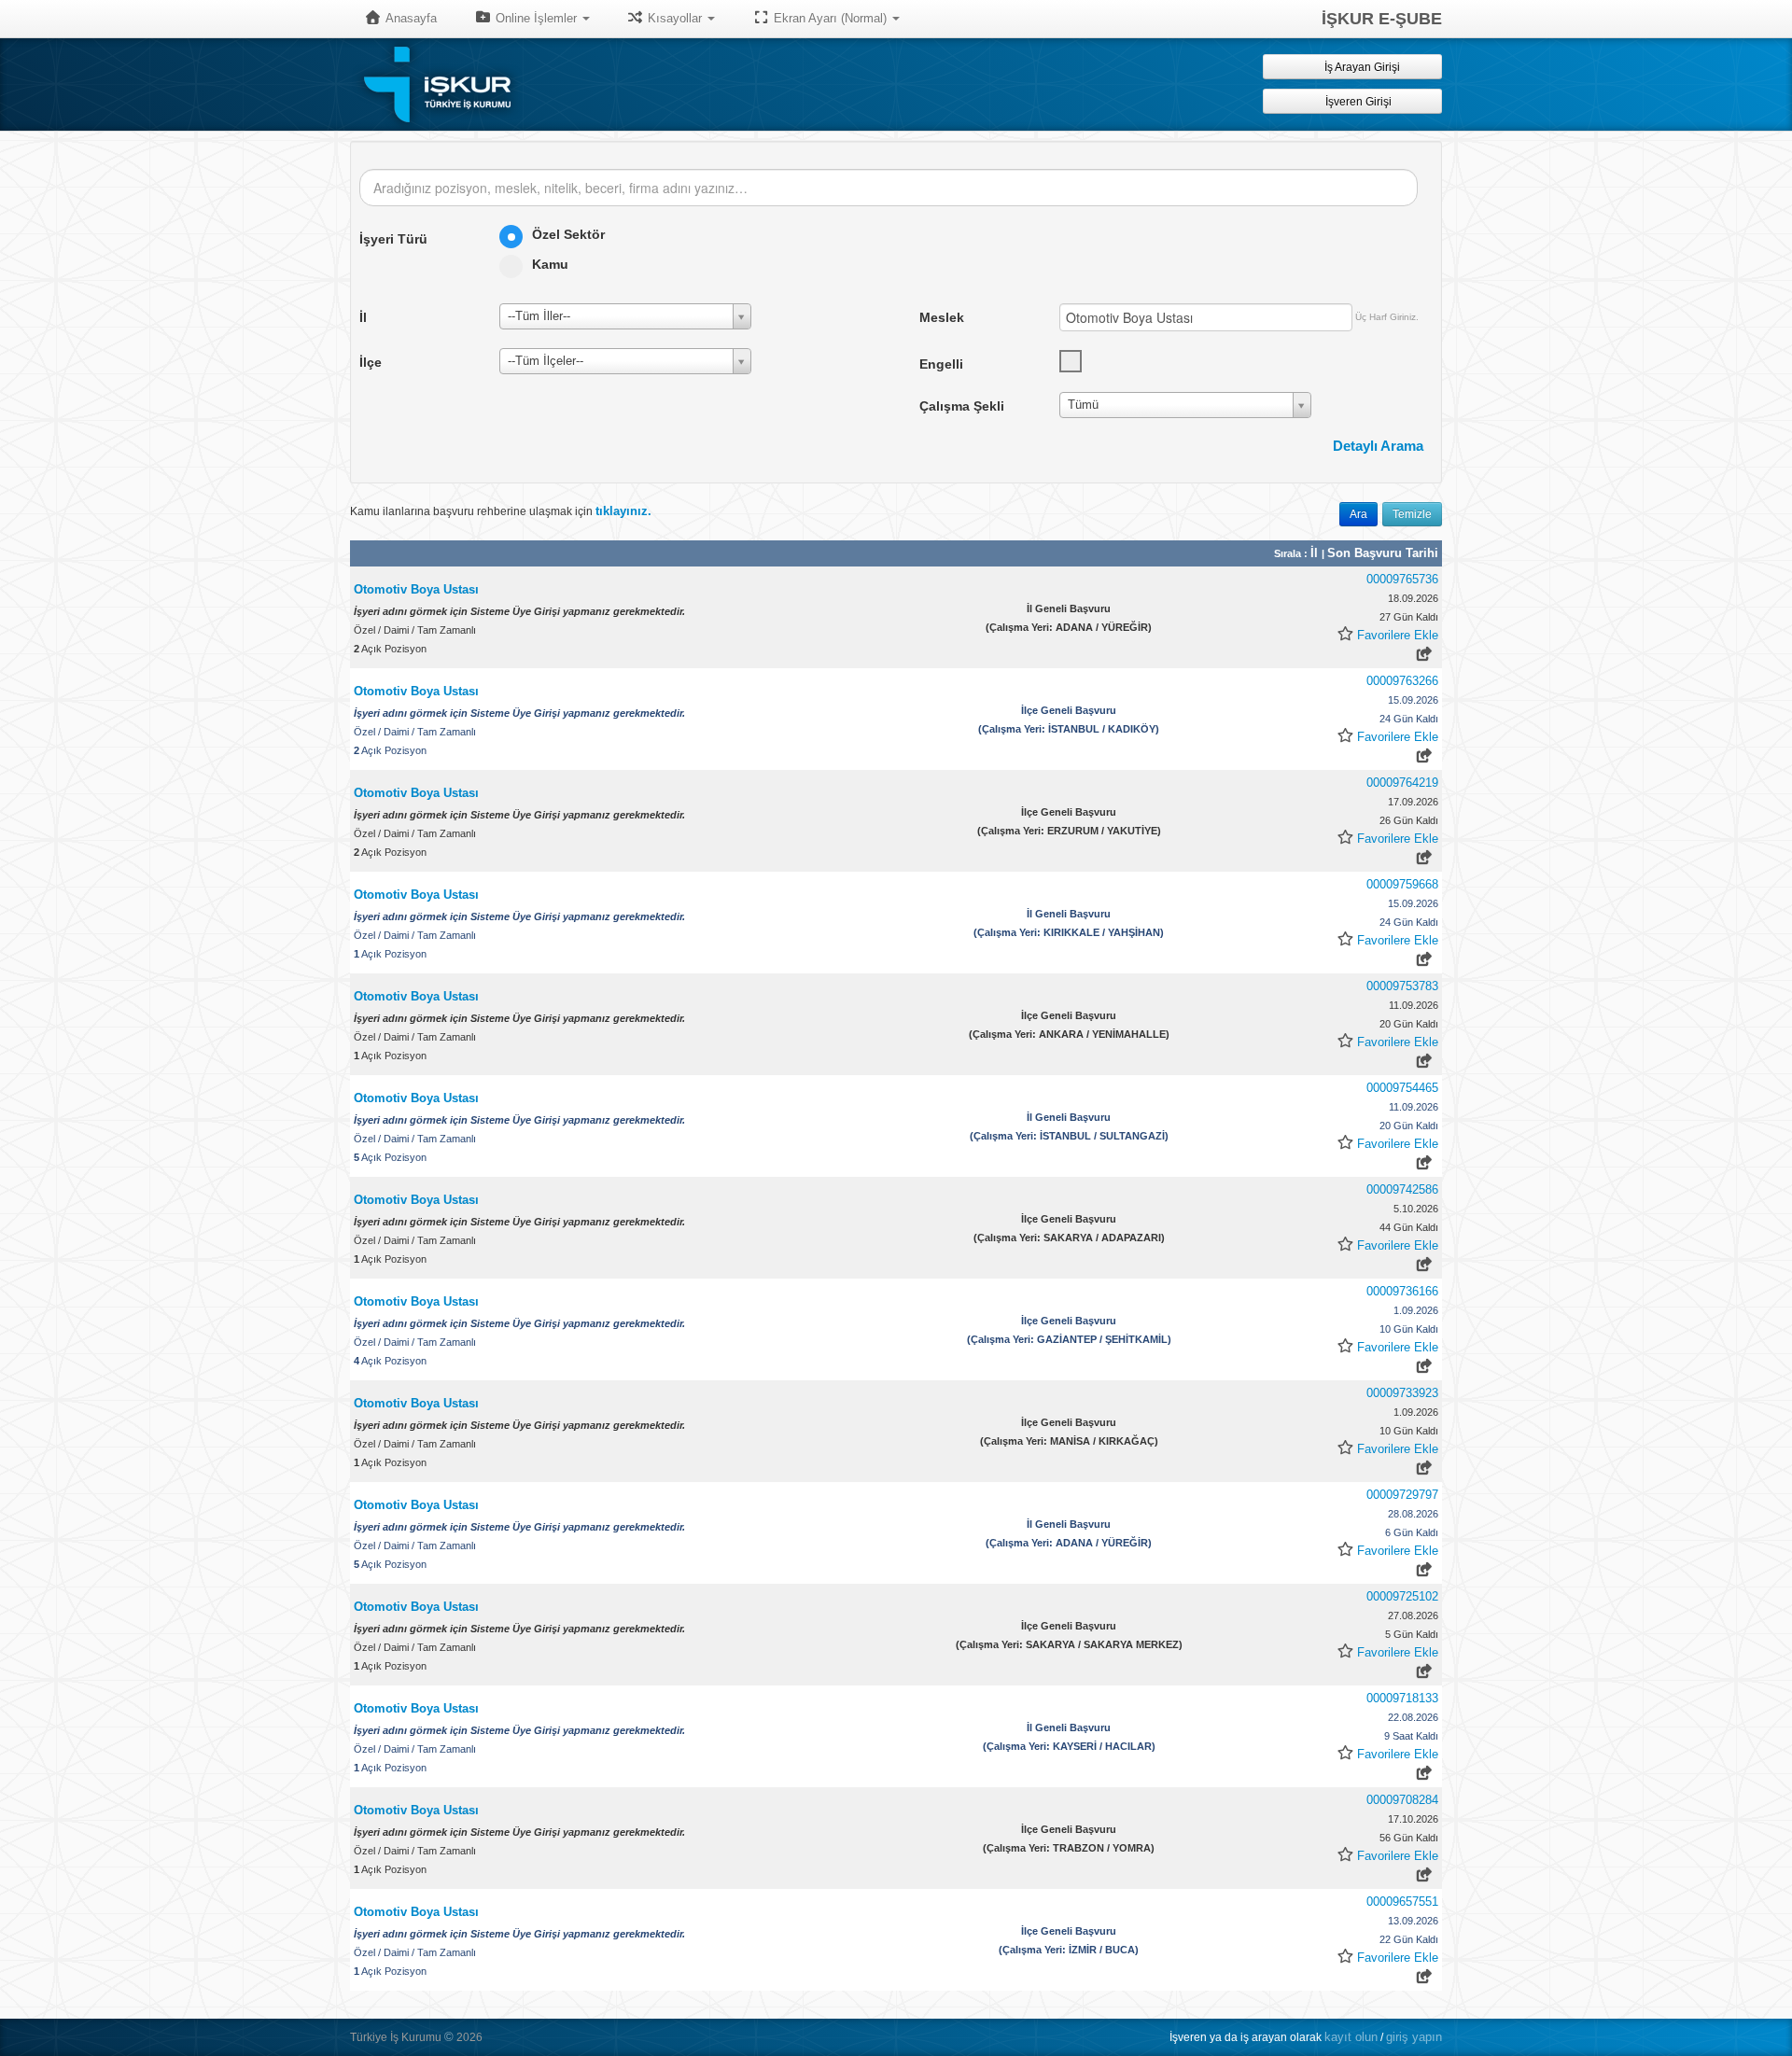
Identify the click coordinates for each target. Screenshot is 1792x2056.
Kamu (550, 264)
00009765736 (1402, 579)
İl (1316, 553)
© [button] (449, 2037)
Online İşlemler (536, 18)
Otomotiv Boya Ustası (416, 589)
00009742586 (1402, 1189)
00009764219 (1402, 783)
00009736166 (1402, 1291)
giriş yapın (1414, 2037)
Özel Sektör (568, 234)
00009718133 (1402, 1698)
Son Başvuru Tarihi (1383, 553)
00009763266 (1402, 681)
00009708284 (1402, 1800)
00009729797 (1402, 1495)
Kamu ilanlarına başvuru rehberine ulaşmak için (501, 511)
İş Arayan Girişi (1361, 67)
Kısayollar (675, 18)
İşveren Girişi (1361, 102)
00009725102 (1402, 1596)
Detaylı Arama (1378, 446)
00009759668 (1402, 884)
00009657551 (1402, 1902)
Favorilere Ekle (1398, 635)
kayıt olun (1351, 2037)
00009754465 (1402, 1088)
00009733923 (1402, 1393)
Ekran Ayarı (828, 18)
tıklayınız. (623, 511)
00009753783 (1402, 986)
